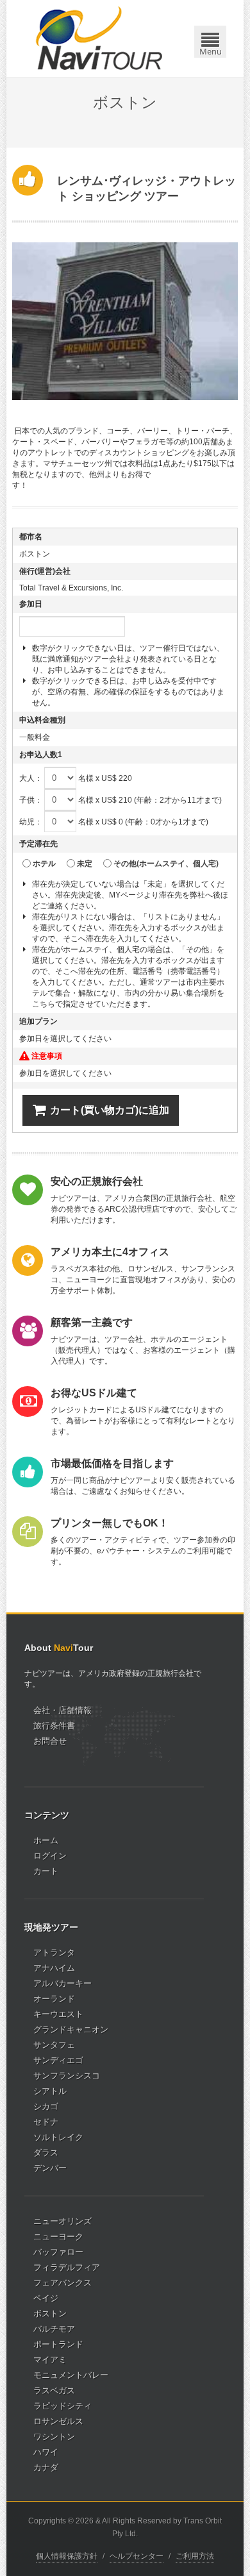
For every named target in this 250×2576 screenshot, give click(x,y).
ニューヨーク (58, 2237)
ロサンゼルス (58, 2421)
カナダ (46, 2467)
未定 (85, 864)
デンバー (50, 2168)
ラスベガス (54, 2390)
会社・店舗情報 (63, 1710)
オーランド (54, 1999)
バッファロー (58, 2252)
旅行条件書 (54, 1726)
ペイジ (46, 2298)
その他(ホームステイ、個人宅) (166, 864)
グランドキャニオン (71, 2029)
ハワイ (46, 2452)
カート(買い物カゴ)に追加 (110, 1110)
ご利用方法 (195, 2556)
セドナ (46, 2122)
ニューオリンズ (63, 2221)
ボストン (50, 2313)
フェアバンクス (63, 2283)
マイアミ (50, 2360)
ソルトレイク (58, 2137)
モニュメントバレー (71, 2375)
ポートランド (58, 2344)
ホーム (46, 1840)
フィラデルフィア (67, 2267)
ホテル (44, 864)
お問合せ (50, 1741)
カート (46, 1871)
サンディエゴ (58, 2060)
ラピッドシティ (63, 2406)
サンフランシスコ (67, 2076)
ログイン (50, 1856)
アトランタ (54, 1953)
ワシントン (54, 2437)
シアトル (50, 2091)
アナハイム (54, 1968)
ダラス (46, 2153)
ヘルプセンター (137, 2556)
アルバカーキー (63, 1983)
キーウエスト (58, 2014)
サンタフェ (54, 2045)
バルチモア (54, 2329)
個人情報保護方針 (67, 2556)
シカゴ (46, 2106)
